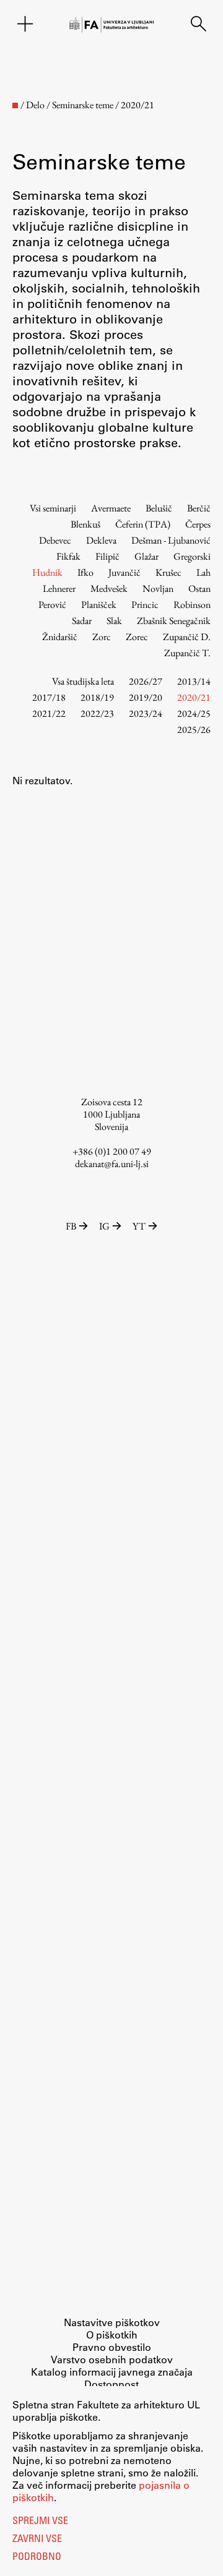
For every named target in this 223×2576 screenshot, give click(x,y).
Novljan (158, 588)
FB (71, 1226)
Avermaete (111, 508)
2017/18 (49, 697)
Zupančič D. (187, 637)
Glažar (146, 556)
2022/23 (97, 713)
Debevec (55, 540)
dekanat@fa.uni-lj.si (112, 1164)
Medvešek (109, 588)
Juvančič (125, 572)
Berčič (199, 508)
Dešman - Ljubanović (171, 540)
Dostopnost (111, 2384)
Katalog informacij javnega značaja (112, 2372)
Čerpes (198, 524)
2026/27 (146, 681)
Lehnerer (59, 588)
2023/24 (146, 713)
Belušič (159, 508)
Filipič (107, 556)
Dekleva (101, 540)
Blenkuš (85, 524)
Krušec (168, 572)
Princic (145, 605)
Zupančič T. (187, 653)
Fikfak (68, 556)
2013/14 (194, 681)
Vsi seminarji (53, 508)
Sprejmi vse (40, 2522)
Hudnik (47, 572)
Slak (114, 621)
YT (139, 1226)
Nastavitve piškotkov (112, 2322)
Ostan (199, 588)
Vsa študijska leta (83, 681)
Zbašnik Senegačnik (174, 621)
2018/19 (97, 697)
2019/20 (146, 697)
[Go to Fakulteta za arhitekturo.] (15, 105)
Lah (203, 572)
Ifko (85, 572)
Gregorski (192, 556)
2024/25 (194, 713)
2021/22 (49, 713)
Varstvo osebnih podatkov (112, 2359)
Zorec (137, 637)
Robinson (192, 605)
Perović (52, 605)
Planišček (99, 605)
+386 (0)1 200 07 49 (112, 1151)
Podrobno (37, 2557)
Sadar (82, 621)
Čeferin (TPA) (143, 524)
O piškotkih (112, 2334)
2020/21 (194, 697)
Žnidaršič (60, 637)
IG (104, 1226)
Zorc (102, 637)
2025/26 (194, 730)
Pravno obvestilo (112, 2347)
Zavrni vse (37, 2540)
